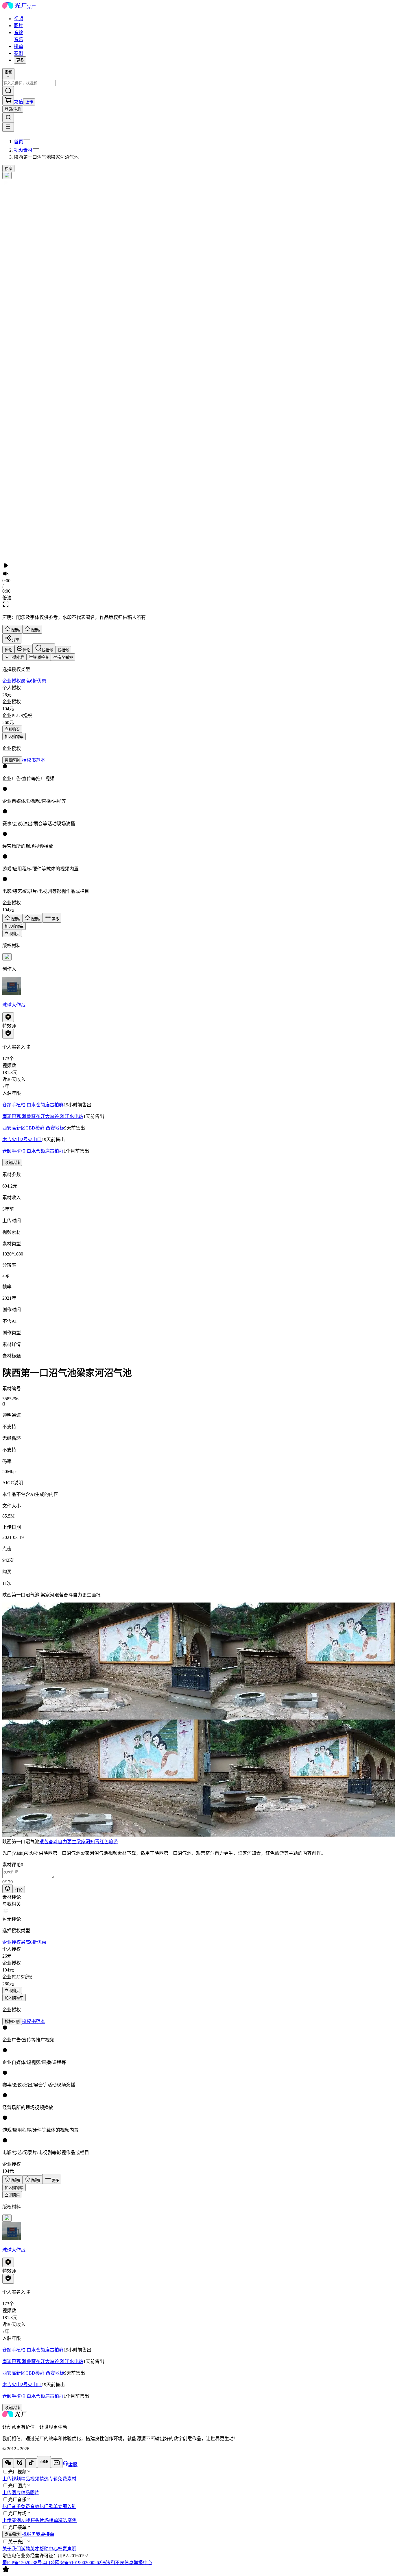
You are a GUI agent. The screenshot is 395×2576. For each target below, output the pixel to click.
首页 (19, 142)
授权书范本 (34, 760)
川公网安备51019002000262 (73, 2563)
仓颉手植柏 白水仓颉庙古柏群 (33, 1105)
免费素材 (67, 2479)
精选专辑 (49, 2479)
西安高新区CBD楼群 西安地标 (33, 1128)
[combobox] (8, 74)
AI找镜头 (30, 2520)
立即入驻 (67, 2507)
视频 (19, 19)
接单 (19, 46)
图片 (19, 26)
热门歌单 (49, 2507)
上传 (29, 102)
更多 (20, 60)
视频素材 (23, 150)
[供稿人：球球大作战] (197, 986)
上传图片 (12, 2493)
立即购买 (12, 729)
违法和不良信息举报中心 (127, 2563)
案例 (19, 53)
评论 (19, 1890)
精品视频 (30, 2479)
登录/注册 (13, 109)
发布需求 (12, 2535)
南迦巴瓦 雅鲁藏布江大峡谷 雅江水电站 (43, 1116)
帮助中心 (49, 2549)
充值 (19, 102)
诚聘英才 (30, 2549)
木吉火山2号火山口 (22, 1139)
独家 (8, 169)
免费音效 (30, 2507)
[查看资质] (8, 1034)
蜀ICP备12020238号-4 (24, 2563)
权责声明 (67, 2549)
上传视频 (12, 2479)
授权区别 (12, 760)
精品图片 (30, 2493)
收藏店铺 (12, 1163)
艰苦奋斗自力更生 (58, 1842)
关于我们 (12, 2549)
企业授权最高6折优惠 (24, 681)
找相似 (63, 650)
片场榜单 (49, 2520)
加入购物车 (14, 737)
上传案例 (12, 2520)
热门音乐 (12, 2507)
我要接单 (45, 2534)
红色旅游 (109, 1842)
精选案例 (67, 2520)
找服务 (29, 2534)
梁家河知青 (88, 1842)
